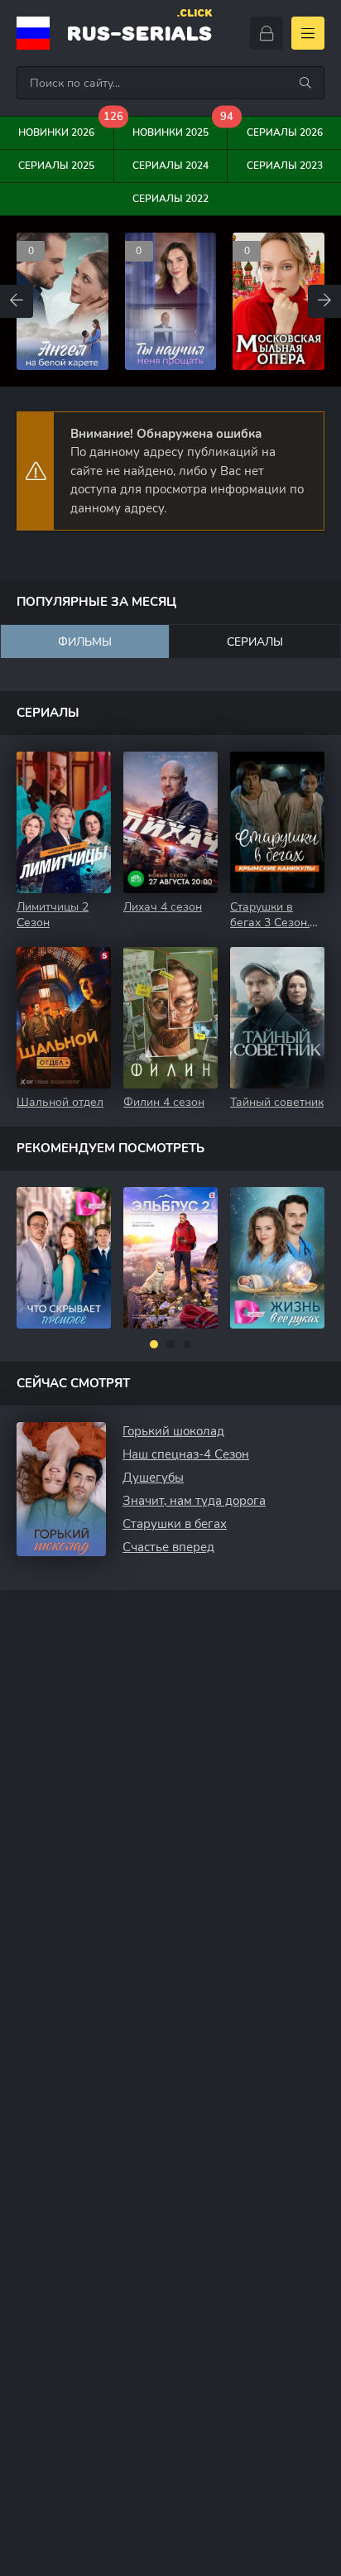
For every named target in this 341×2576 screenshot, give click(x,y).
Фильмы (85, 642)
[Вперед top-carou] (324, 301)
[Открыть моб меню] (308, 33)
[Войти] (267, 33)
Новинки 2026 (66, 128)
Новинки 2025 (180, 128)
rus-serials (139, 31)
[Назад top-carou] (17, 301)
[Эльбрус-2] (170, 1258)
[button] (154, 1344)
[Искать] (305, 83)
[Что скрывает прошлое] (64, 1258)
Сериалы (255, 642)
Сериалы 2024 (170, 166)
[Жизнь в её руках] (277, 1258)
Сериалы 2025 (56, 166)
